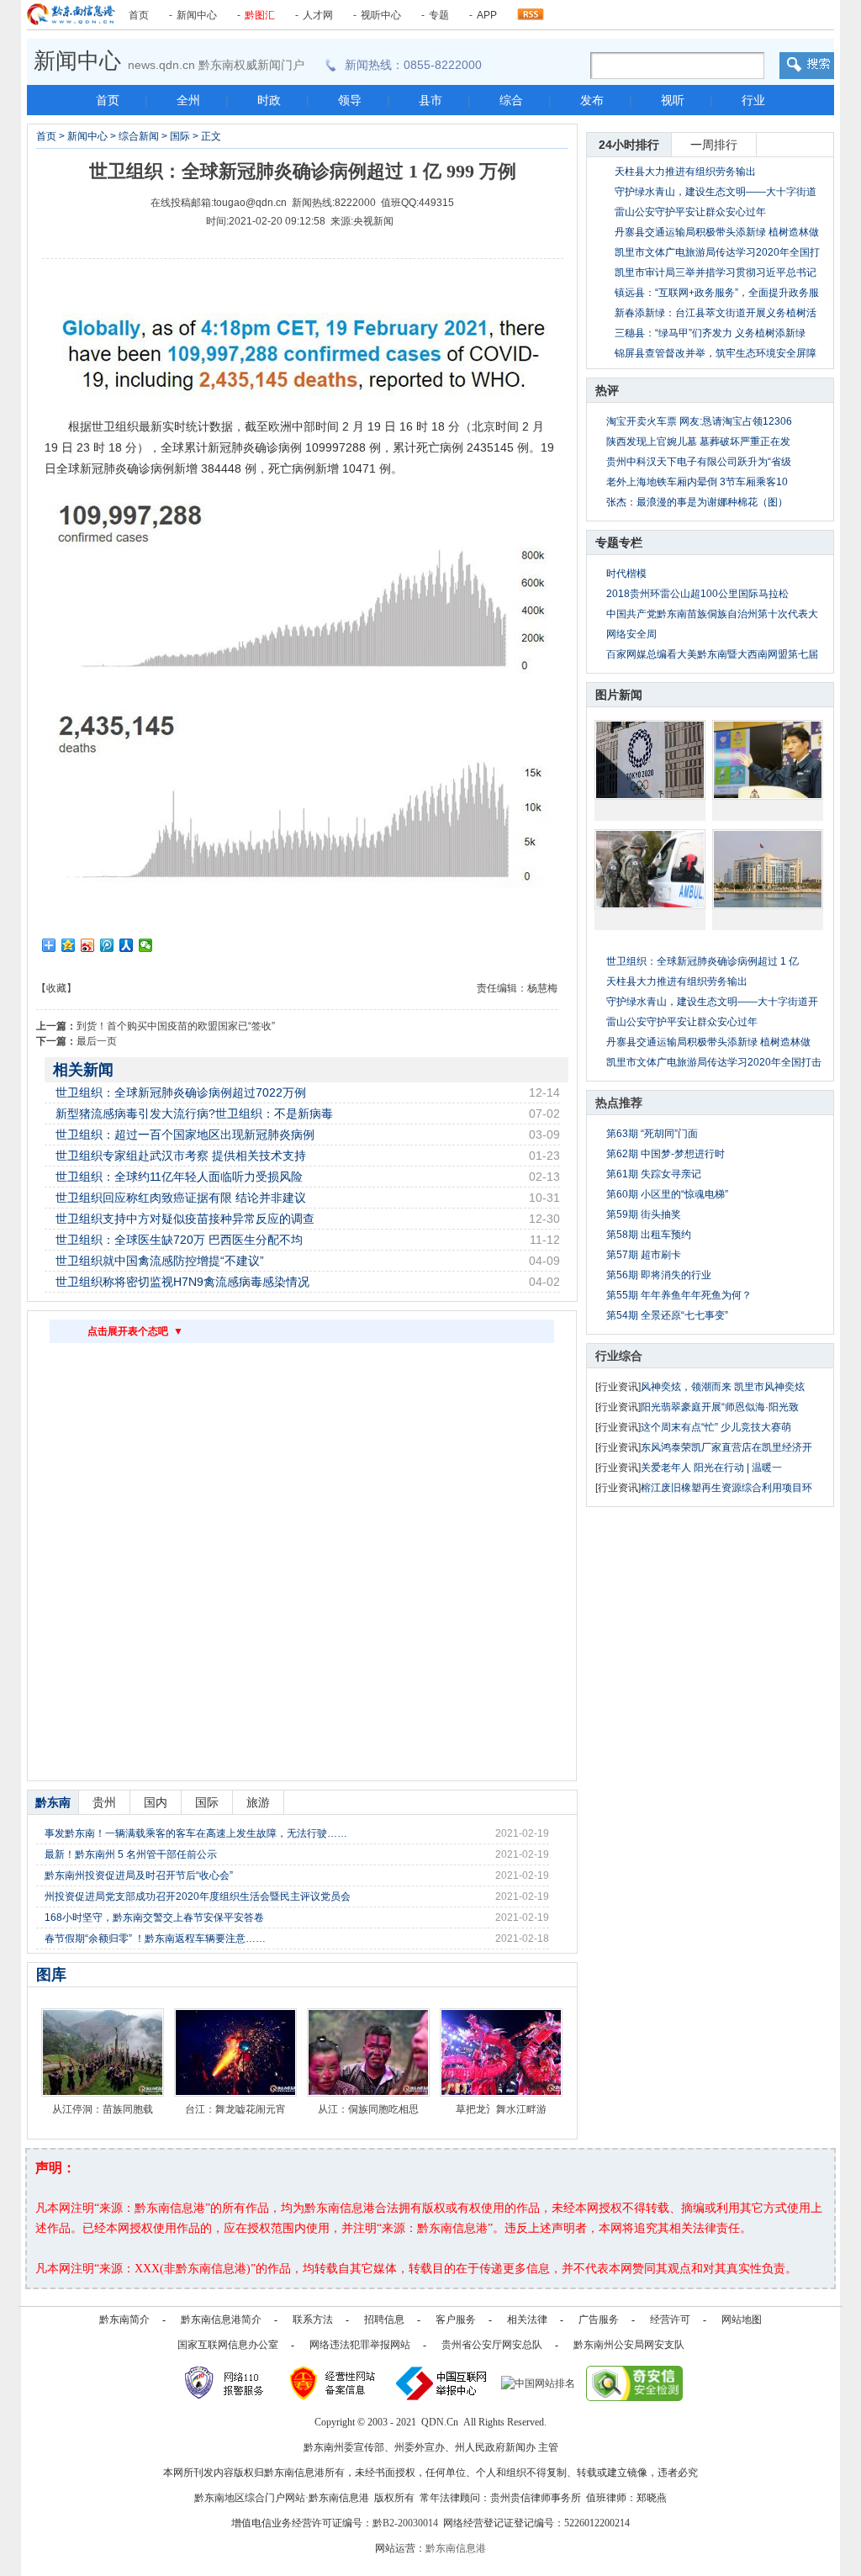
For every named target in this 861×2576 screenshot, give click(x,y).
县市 (430, 100)
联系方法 (313, 2319)
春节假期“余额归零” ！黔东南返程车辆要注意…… (155, 1939)
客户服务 (456, 2319)
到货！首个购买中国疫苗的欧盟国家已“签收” (176, 1026)
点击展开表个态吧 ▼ (135, 1331)
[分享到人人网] (127, 945)
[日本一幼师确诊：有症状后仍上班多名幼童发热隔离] (768, 759)
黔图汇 (260, 15)
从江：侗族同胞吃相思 (368, 2109)
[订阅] (531, 10)
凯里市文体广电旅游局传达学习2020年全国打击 (714, 1062)
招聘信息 (384, 2319)
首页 (139, 15)
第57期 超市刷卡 (644, 1255)
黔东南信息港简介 (221, 2319)
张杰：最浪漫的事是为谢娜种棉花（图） (697, 502)
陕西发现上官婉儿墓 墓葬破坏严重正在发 (698, 442)
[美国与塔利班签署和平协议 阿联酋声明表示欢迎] (768, 869)
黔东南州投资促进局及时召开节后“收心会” (139, 1875)
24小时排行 (629, 145)
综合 (511, 100)
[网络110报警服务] (227, 2383)
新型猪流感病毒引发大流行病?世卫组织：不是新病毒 (194, 1113)
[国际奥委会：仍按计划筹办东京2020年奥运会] (650, 759)
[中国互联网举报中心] (442, 2383)
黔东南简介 (124, 2319)
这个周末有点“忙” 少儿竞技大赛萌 (716, 1427)
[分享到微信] (146, 945)
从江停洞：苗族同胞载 (103, 2109)
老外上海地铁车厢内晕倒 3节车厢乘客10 (697, 482)
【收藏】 (56, 988)
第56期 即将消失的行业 (659, 1275)
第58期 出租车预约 (649, 1235)
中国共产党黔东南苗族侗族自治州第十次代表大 (712, 614)
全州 (188, 100)
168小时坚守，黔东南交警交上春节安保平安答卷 (154, 1917)
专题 (439, 15)
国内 (156, 1802)
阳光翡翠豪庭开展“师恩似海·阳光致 (720, 1407)
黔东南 (53, 1802)
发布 (592, 100)
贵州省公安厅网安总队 (492, 2345)
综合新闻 (139, 136)
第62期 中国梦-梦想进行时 (666, 1154)
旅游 (258, 1802)
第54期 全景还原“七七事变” (667, 1315)
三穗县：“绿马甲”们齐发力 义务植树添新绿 (710, 333)
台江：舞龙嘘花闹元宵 (235, 2109)
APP (487, 15)
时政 (269, 100)
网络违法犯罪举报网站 (360, 2345)
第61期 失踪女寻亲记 (654, 1174)
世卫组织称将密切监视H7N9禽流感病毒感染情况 (182, 1282)
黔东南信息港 (456, 2548)
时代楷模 (626, 574)
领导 (350, 100)
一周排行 (714, 145)
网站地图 (742, 2319)
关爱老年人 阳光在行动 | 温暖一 (711, 1468)
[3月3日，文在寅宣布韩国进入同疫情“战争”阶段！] (650, 869)
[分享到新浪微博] (88, 945)
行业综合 (619, 1356)
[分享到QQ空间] (69, 945)
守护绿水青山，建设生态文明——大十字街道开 (712, 1002)
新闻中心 (197, 15)
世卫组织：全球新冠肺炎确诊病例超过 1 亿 (703, 961)
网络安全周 (631, 634)
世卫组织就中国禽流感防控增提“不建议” (160, 1261)
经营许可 (670, 2319)
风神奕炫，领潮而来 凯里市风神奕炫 (723, 1387)
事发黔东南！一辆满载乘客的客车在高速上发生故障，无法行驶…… (196, 1833)
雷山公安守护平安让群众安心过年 (690, 212)
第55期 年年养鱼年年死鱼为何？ (679, 1295)
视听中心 (381, 15)
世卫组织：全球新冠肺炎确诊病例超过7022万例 (181, 1092)
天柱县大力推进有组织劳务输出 (685, 172)
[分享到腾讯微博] (107, 945)
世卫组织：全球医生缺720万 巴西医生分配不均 (179, 1240)
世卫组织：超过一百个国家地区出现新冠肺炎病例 (185, 1135)
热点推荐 (619, 1103)
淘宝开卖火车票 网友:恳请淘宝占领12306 (699, 421)
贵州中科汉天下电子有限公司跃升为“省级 (699, 462)
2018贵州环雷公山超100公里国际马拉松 (697, 594)
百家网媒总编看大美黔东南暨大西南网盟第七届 (712, 654)
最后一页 (97, 1041)
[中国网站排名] (538, 2383)
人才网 (318, 15)
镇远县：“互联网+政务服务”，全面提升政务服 (717, 293)
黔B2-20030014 (405, 2523)
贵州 (104, 1802)
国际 (180, 136)
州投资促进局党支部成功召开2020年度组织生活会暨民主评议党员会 (198, 1896)
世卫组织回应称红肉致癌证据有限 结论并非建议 (181, 1198)
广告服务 (599, 2319)
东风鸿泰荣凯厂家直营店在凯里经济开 (726, 1447)
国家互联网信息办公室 (228, 2345)
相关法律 (527, 2319)
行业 (753, 100)
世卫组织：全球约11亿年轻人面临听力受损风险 (179, 1177)
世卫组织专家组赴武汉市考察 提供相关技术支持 (181, 1156)
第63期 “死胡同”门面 (652, 1134)
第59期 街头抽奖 (644, 1214)
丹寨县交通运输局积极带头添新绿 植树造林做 (708, 1042)
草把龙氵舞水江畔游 (501, 2109)
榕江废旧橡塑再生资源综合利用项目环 (726, 1488)
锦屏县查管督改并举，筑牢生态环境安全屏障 (716, 353)
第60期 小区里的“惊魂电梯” (667, 1194)
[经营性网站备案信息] (334, 2383)
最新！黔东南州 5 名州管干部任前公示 (131, 1854)
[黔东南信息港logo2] (71, 15)
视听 (673, 100)
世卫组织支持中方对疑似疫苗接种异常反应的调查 (185, 1219)
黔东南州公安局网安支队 (629, 2345)
